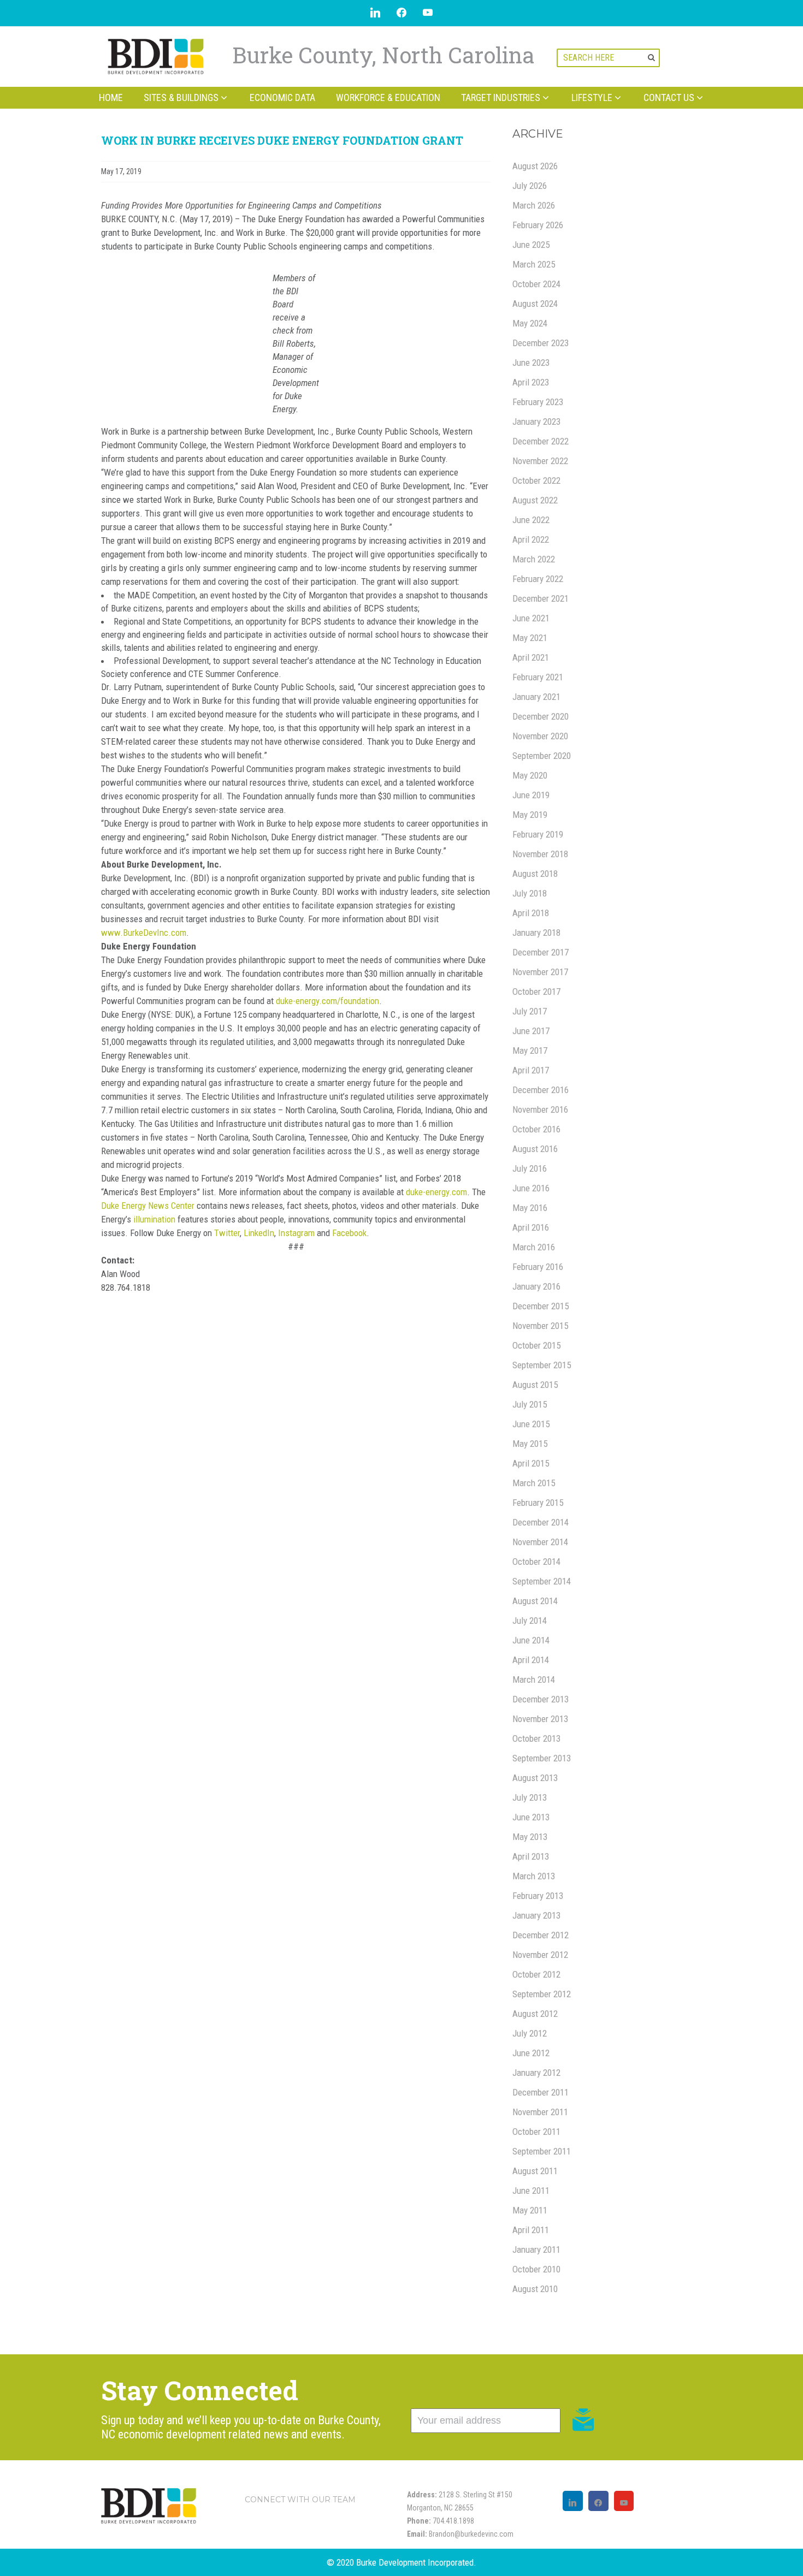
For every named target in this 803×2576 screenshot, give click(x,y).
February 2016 (538, 1267)
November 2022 (540, 461)
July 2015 (530, 1404)
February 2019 (538, 834)
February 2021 (538, 677)
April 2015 (531, 1463)
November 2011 (540, 2112)
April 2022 (531, 539)
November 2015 (540, 1326)
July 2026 (530, 186)
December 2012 (541, 1935)
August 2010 (535, 2289)
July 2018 (530, 893)
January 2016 (536, 1286)
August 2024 (535, 304)
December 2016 (541, 1090)
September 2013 (542, 1758)
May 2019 (530, 815)
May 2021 (530, 638)
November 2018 (540, 854)
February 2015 (538, 1503)
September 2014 (542, 1581)
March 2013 (534, 1876)
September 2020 (542, 756)
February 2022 (538, 579)
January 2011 (536, 2249)
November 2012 (540, 1955)
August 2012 (535, 2014)
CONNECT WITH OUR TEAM (300, 2500)
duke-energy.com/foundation (327, 1001)
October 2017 (536, 992)
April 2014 (531, 1660)
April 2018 (531, 913)
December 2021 (541, 598)
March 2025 (534, 264)
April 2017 (531, 1070)
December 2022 (541, 441)
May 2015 (530, 1444)
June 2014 (531, 1640)
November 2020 (540, 736)
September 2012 (542, 1994)
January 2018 (536, 933)
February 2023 (538, 402)
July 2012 (530, 2033)
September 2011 (542, 2151)
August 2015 (535, 1385)
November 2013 (540, 1719)
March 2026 (534, 205)
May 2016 (530, 1208)
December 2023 (541, 343)
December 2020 (541, 716)
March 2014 (534, 1679)
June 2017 (531, 1031)
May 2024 (530, 323)
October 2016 (536, 1129)
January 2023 (536, 422)
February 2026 (538, 225)
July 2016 (530, 1168)
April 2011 (531, 2230)
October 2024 (536, 284)
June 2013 (531, 1817)
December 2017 (541, 952)
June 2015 (531, 1424)
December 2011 (541, 2092)
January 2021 (536, 697)
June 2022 (531, 520)
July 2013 (530, 1797)
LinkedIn (259, 1233)
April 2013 (531, 1856)
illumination (154, 1219)
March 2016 (534, 1247)
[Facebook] (598, 2501)
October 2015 (536, 1345)
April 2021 (531, 657)
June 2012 (531, 2053)
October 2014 (536, 1562)
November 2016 (540, 1109)
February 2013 (538, 1896)
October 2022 (536, 480)
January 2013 (536, 1915)
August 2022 (535, 500)
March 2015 (534, 1483)
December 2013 (541, 1699)
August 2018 (535, 874)
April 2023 (531, 382)
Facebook (349, 1233)
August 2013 (535, 1778)
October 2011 (536, 2132)
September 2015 (542, 1365)
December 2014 (541, 1522)
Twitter (227, 1233)
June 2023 (531, 363)
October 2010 (536, 2269)
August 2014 (535, 1601)
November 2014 (540, 1542)
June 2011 (531, 2191)
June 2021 (531, 618)
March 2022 (534, 559)
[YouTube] (624, 2501)
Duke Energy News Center (148, 1206)
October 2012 (536, 1974)
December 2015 (541, 1306)
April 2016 (531, 1227)
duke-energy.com (436, 1192)
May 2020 (530, 775)
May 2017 (530, 1050)
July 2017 (530, 1011)
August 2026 (535, 166)
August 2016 (535, 1149)
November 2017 (540, 972)
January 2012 (536, 2073)
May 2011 (530, 2210)
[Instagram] (573, 2501)
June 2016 (531, 1188)
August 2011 (535, 2171)
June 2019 (531, 795)
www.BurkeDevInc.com (144, 933)
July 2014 (530, 1621)
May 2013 (530, 1837)
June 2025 (531, 245)
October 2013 (536, 1738)
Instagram (296, 1233)
